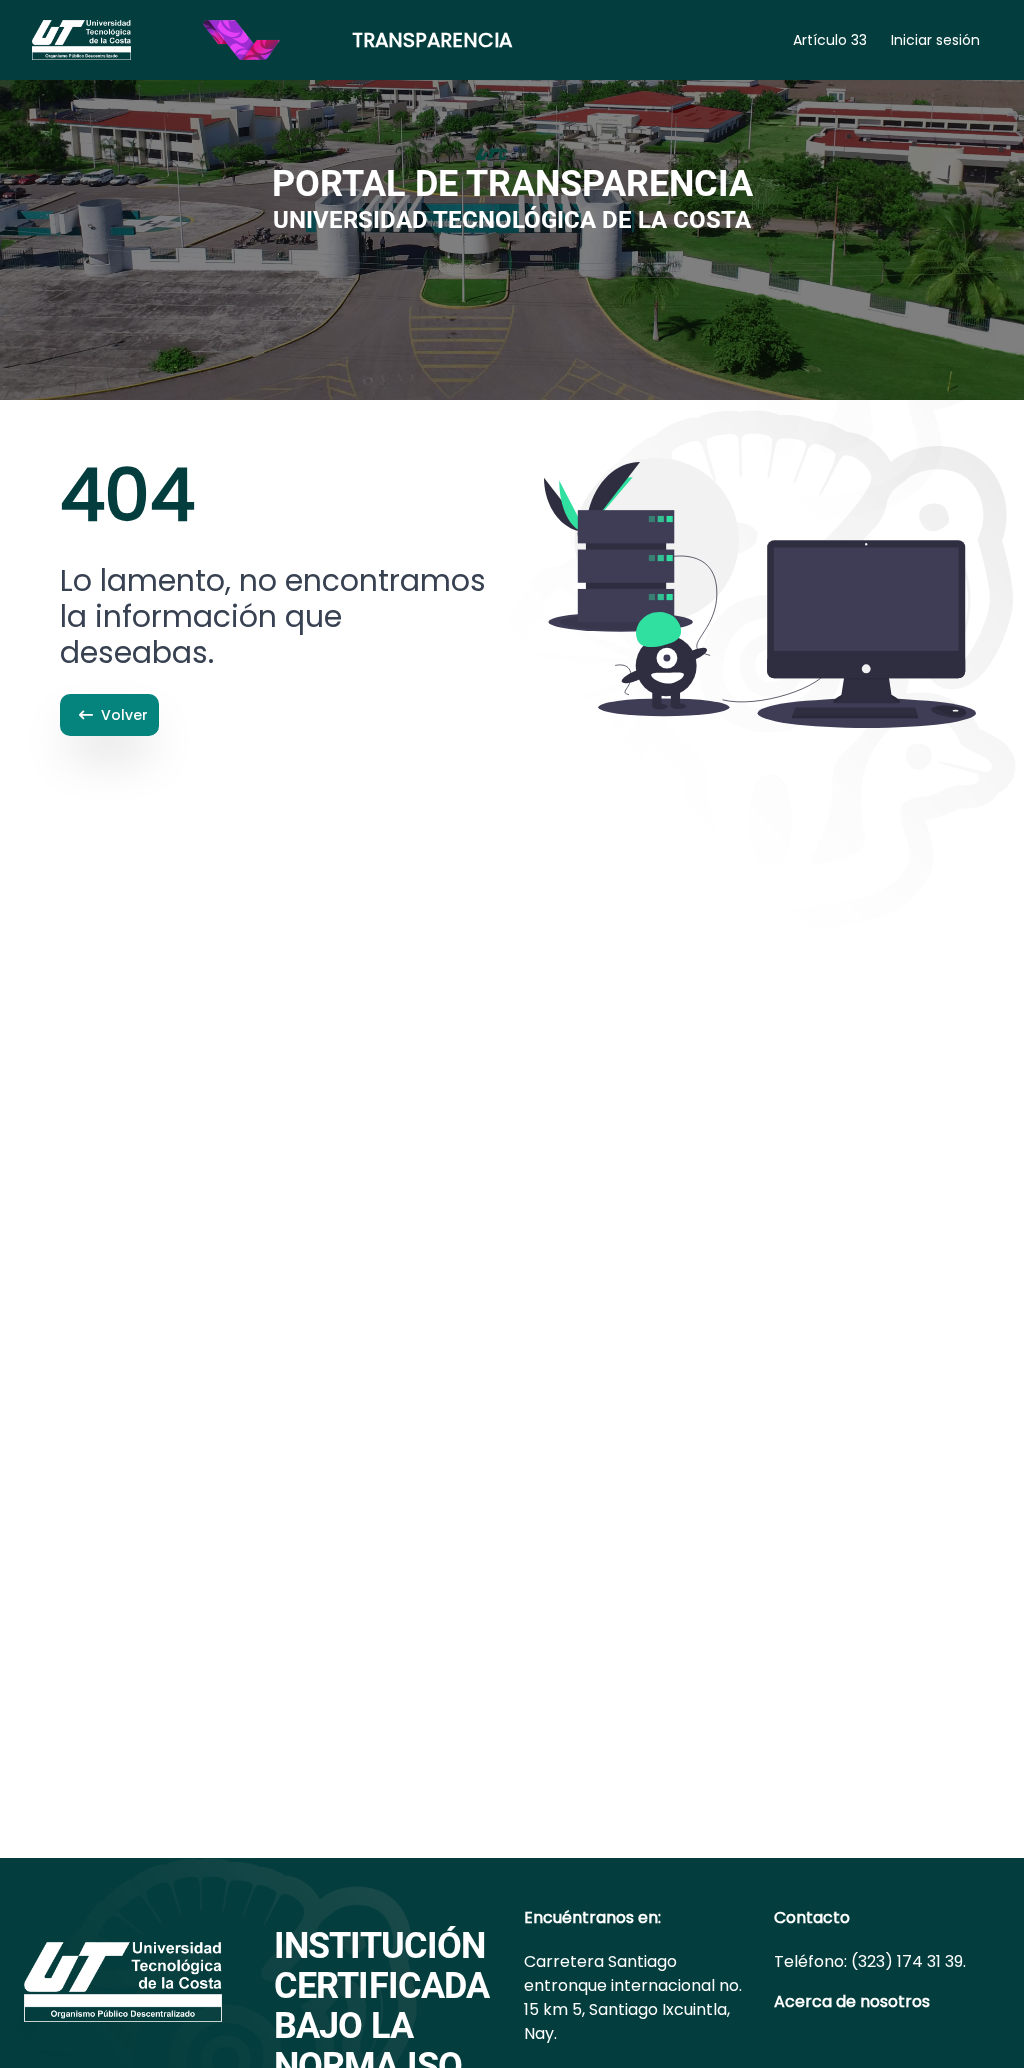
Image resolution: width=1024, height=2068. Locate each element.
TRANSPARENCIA (432, 40)
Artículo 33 (830, 40)
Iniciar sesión (935, 40)
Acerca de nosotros (852, 2001)
